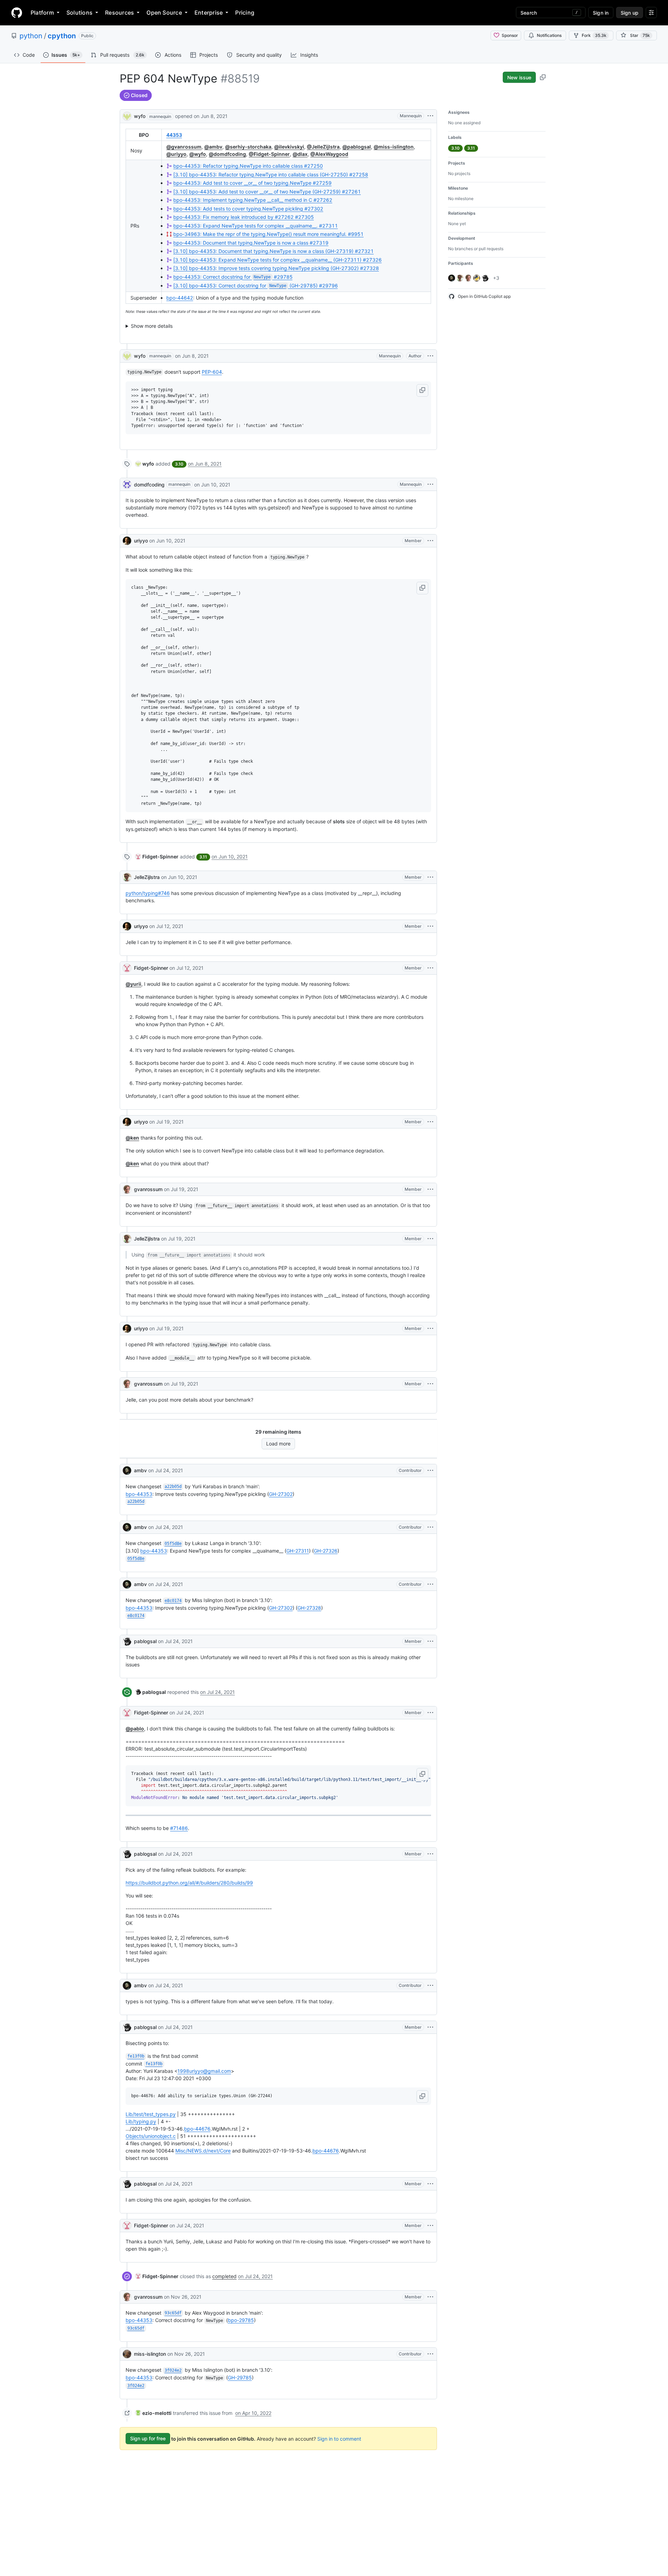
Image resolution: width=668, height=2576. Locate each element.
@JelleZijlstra (323, 147)
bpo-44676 (197, 2129)
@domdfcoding (227, 154)
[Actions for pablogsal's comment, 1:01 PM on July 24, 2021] (430, 1641)
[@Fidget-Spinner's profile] (127, 968)
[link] (145, 464)
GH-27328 (309, 1608)
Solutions (79, 13)
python (31, 36)
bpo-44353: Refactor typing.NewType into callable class (248, 166)
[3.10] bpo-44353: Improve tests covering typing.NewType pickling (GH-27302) (276, 268)
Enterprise (209, 13)
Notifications (549, 35)
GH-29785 (240, 2377)
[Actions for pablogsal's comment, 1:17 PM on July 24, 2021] (430, 2027)
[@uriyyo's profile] (127, 541)
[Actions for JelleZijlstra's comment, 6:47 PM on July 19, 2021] (430, 1239)
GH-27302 (281, 1494)
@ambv (213, 147)
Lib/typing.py (141, 2121)
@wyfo (198, 154)
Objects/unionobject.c (151, 2136)
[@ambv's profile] (127, 1471)
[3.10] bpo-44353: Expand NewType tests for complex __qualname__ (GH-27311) (277, 260)
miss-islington (150, 2354)
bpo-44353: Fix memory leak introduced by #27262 (244, 217)
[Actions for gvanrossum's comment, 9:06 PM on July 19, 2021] (430, 1384)
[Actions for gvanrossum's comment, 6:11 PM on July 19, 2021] (430, 1189)
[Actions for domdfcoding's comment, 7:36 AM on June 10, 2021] (430, 484)
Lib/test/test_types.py (151, 2114)
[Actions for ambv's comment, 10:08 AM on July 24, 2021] (430, 1527)
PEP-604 (212, 372)
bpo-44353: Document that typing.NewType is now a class (251, 243)
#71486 (179, 1828)
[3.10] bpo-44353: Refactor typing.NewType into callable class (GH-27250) (271, 175)
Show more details (152, 326)
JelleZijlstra (147, 877)
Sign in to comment (339, 2438)
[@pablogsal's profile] (127, 1641)
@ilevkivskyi (289, 147)
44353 (174, 135)
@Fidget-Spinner (269, 154)
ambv (140, 1470)
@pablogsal (357, 147)
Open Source (164, 13)
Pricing (245, 13)
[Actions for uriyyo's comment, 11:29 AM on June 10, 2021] (430, 541)
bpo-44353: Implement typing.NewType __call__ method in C (253, 200)
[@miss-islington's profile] (127, 2354)
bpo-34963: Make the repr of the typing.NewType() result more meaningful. (268, 234)
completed (224, 2276)
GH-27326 (326, 1551)
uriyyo (141, 541)
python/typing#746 (148, 893)
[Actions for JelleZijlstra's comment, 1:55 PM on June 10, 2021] (430, 877)
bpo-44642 (180, 298)
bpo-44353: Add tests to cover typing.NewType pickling (248, 209)
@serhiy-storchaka (248, 147)
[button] (422, 390)
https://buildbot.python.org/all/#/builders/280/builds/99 (189, 1883)
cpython (62, 36)
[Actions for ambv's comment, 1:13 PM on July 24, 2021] (430, 1985)
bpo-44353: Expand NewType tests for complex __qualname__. (256, 226)
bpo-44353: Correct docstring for (233, 277)
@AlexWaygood (329, 154)
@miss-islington (394, 147)
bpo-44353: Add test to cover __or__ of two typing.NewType (252, 183)
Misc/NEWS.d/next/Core (203, 2151)
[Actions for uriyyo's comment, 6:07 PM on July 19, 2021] (430, 1122)
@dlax (300, 154)
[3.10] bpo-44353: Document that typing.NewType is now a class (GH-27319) (273, 251)
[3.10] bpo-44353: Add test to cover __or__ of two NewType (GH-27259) (267, 192)
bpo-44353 (139, 1494)
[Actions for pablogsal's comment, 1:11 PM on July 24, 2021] (430, 1854)
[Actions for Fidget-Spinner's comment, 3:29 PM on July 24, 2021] (430, 2226)
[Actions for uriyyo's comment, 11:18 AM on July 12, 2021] (430, 926)
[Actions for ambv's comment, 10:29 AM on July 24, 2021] (430, 1584)
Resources (120, 13)
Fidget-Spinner (151, 968)
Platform (42, 13)
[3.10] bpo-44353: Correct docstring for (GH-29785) (256, 286)
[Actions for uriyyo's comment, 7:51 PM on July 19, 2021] (430, 1329)
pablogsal (145, 1641)
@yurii (133, 984)
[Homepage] (17, 13)
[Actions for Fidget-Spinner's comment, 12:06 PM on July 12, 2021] (430, 968)
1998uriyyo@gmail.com (204, 2071)
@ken (132, 1138)
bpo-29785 (241, 2320)
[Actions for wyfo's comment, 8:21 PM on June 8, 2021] (430, 356)
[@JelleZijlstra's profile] (127, 877)
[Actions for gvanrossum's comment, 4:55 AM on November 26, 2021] (430, 2297)
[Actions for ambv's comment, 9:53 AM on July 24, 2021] (430, 1471)
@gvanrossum (184, 147)
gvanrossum (148, 1189)
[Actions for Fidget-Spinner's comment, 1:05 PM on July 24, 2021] (430, 1713)
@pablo (135, 1729)
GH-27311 (298, 1551)
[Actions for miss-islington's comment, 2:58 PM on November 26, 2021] (430, 2354)
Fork (594, 35)
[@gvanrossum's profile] (127, 1189)
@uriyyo (176, 154)
